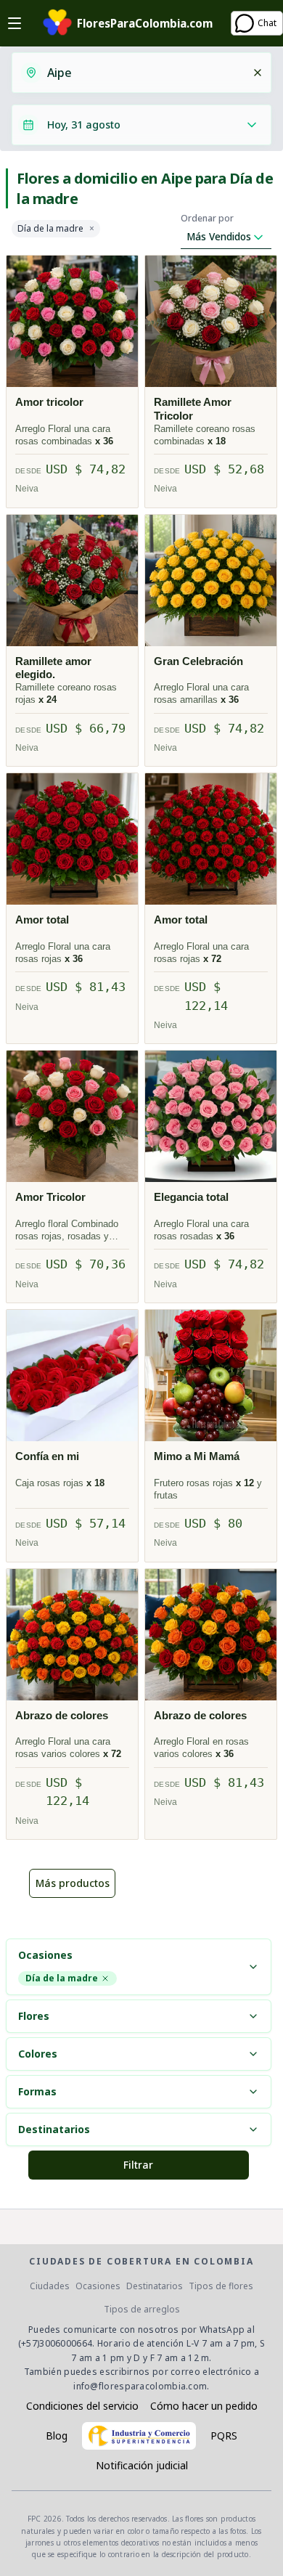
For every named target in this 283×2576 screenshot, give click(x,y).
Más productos (73, 1883)
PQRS (224, 2436)
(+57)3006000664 (56, 2343)
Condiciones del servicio (82, 2406)
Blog (57, 2436)
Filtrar (138, 2165)
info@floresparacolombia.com (140, 2386)
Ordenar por (207, 219)
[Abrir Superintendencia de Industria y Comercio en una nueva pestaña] (139, 2436)
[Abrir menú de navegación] (15, 23)
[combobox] (145, 73)
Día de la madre (50, 229)
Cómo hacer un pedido (204, 2406)
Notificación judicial (142, 2465)
